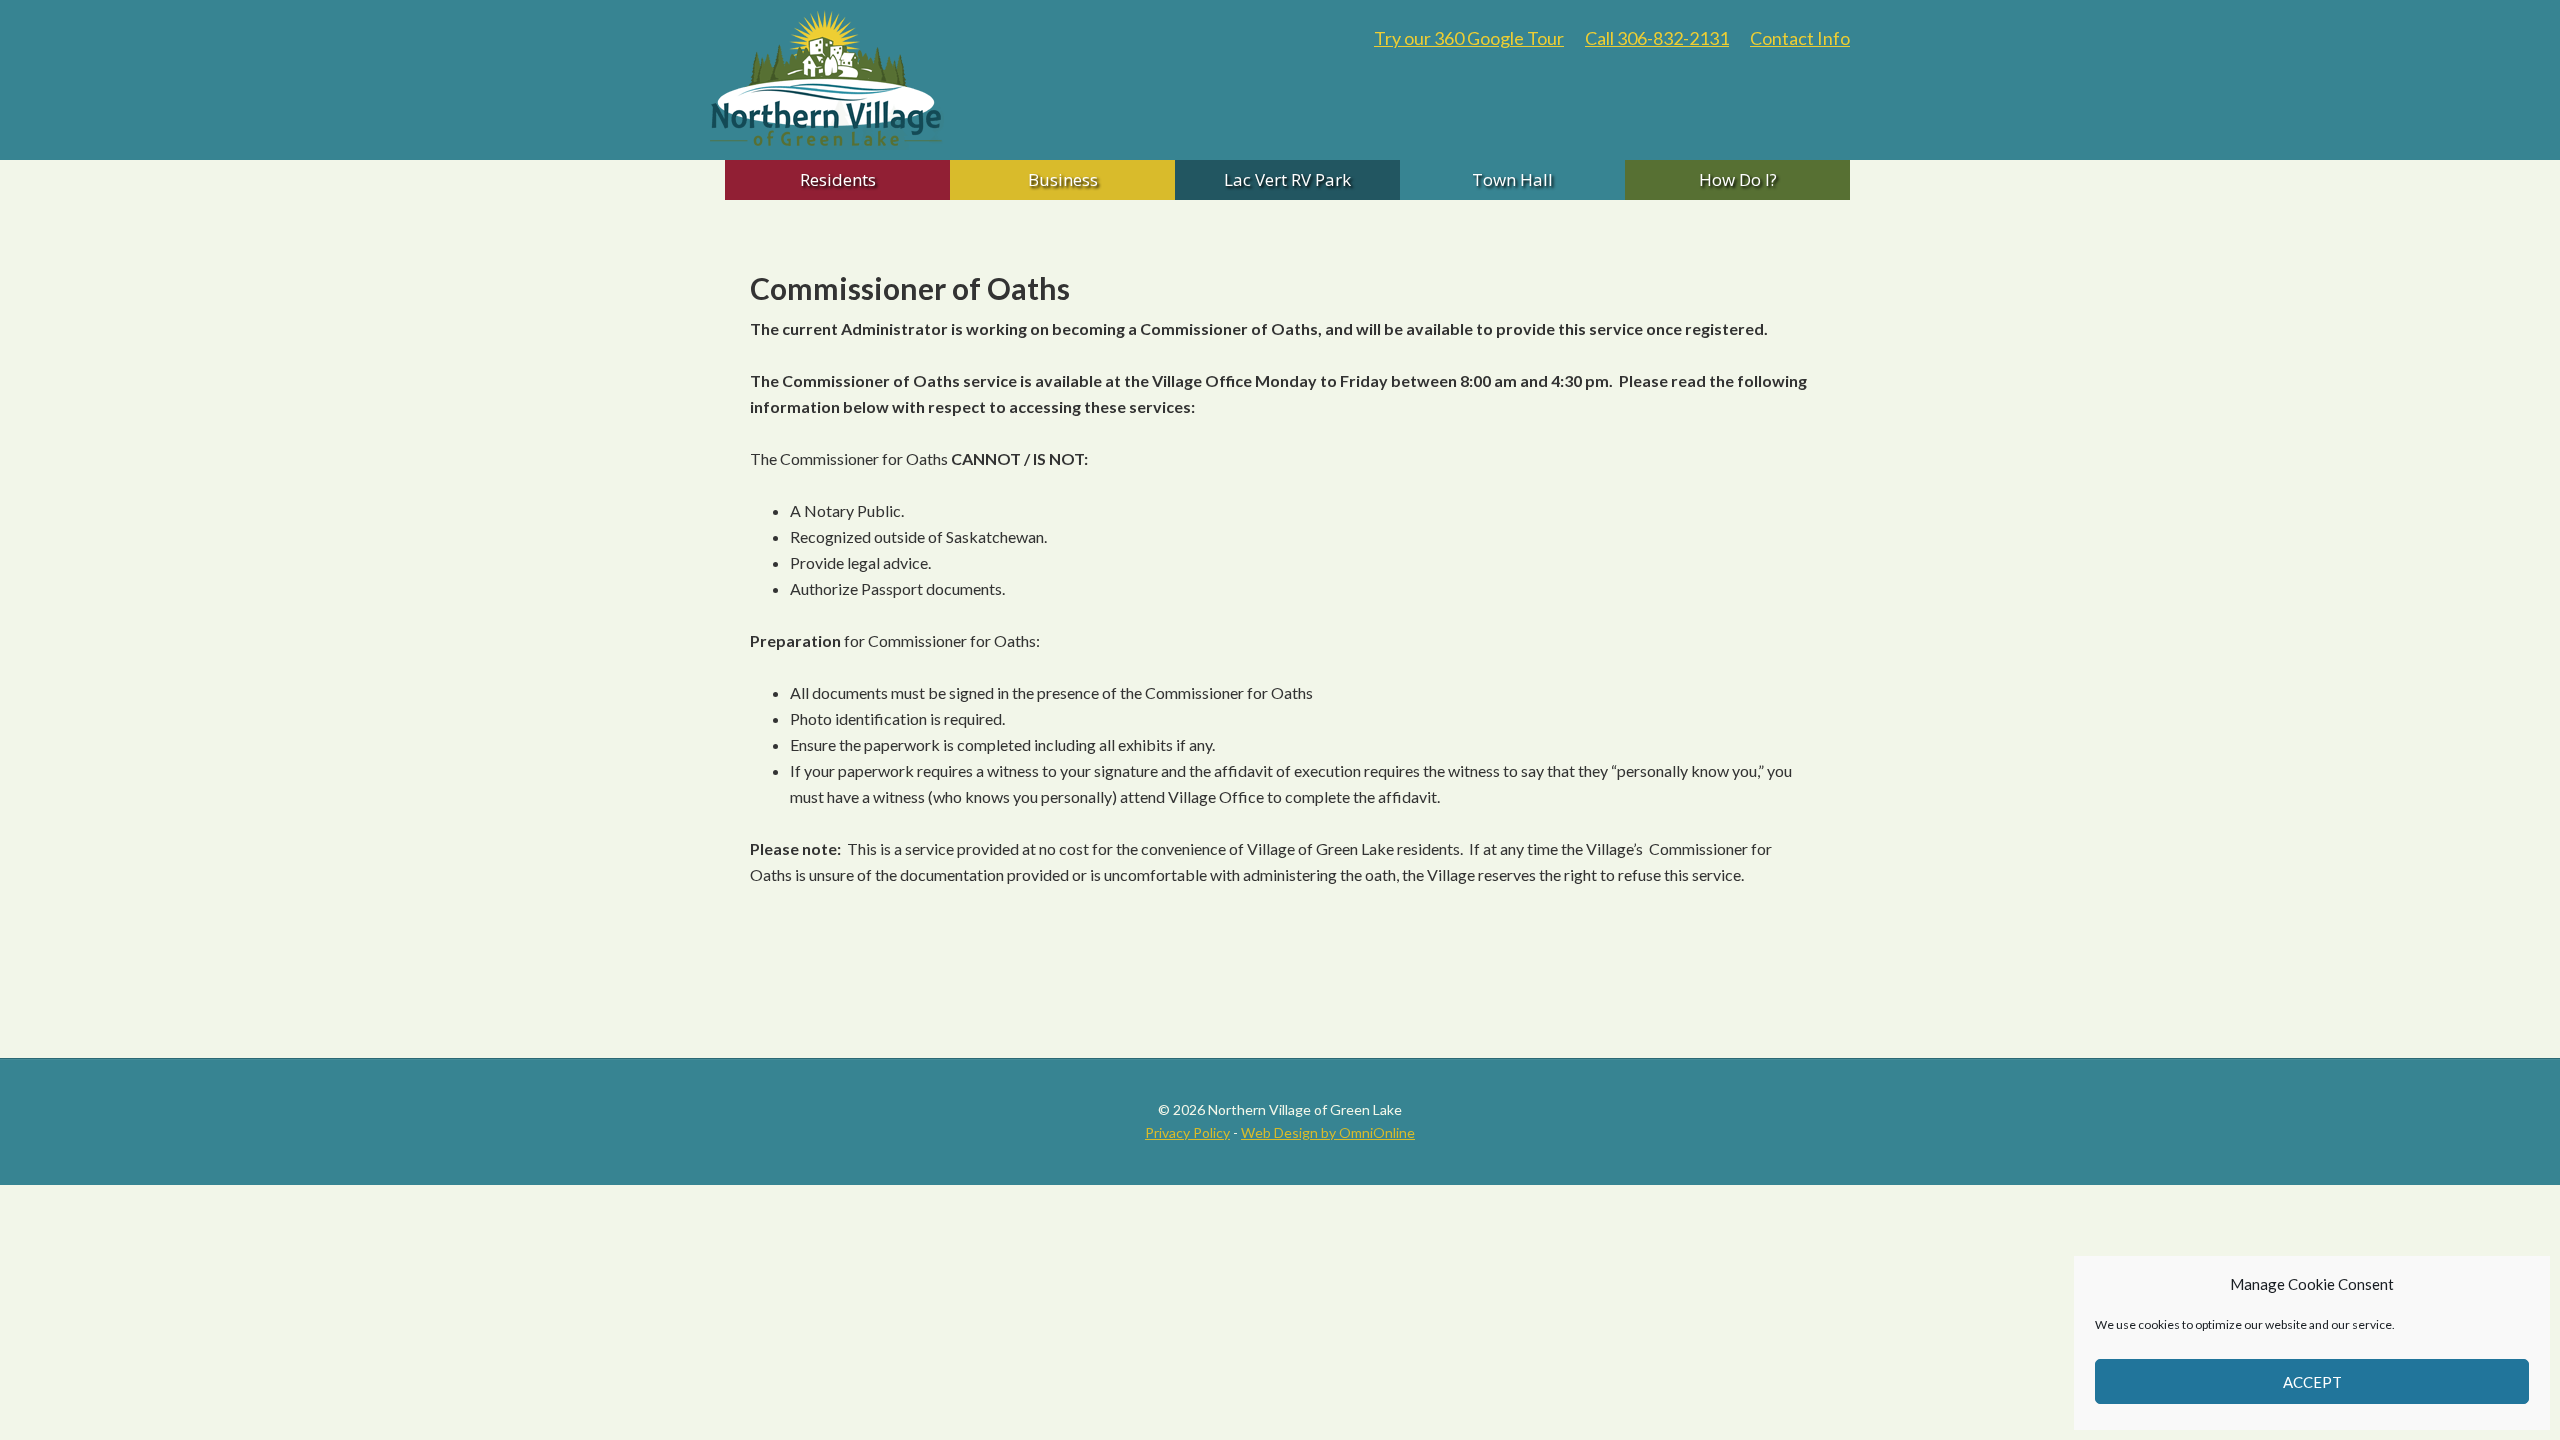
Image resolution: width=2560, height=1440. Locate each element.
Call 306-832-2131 (1657, 38)
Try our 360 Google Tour (1469, 38)
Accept (2312, 1382)
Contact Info (1800, 38)
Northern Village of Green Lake (910, 80)
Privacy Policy (1187, 1132)
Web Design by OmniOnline (1328, 1132)
